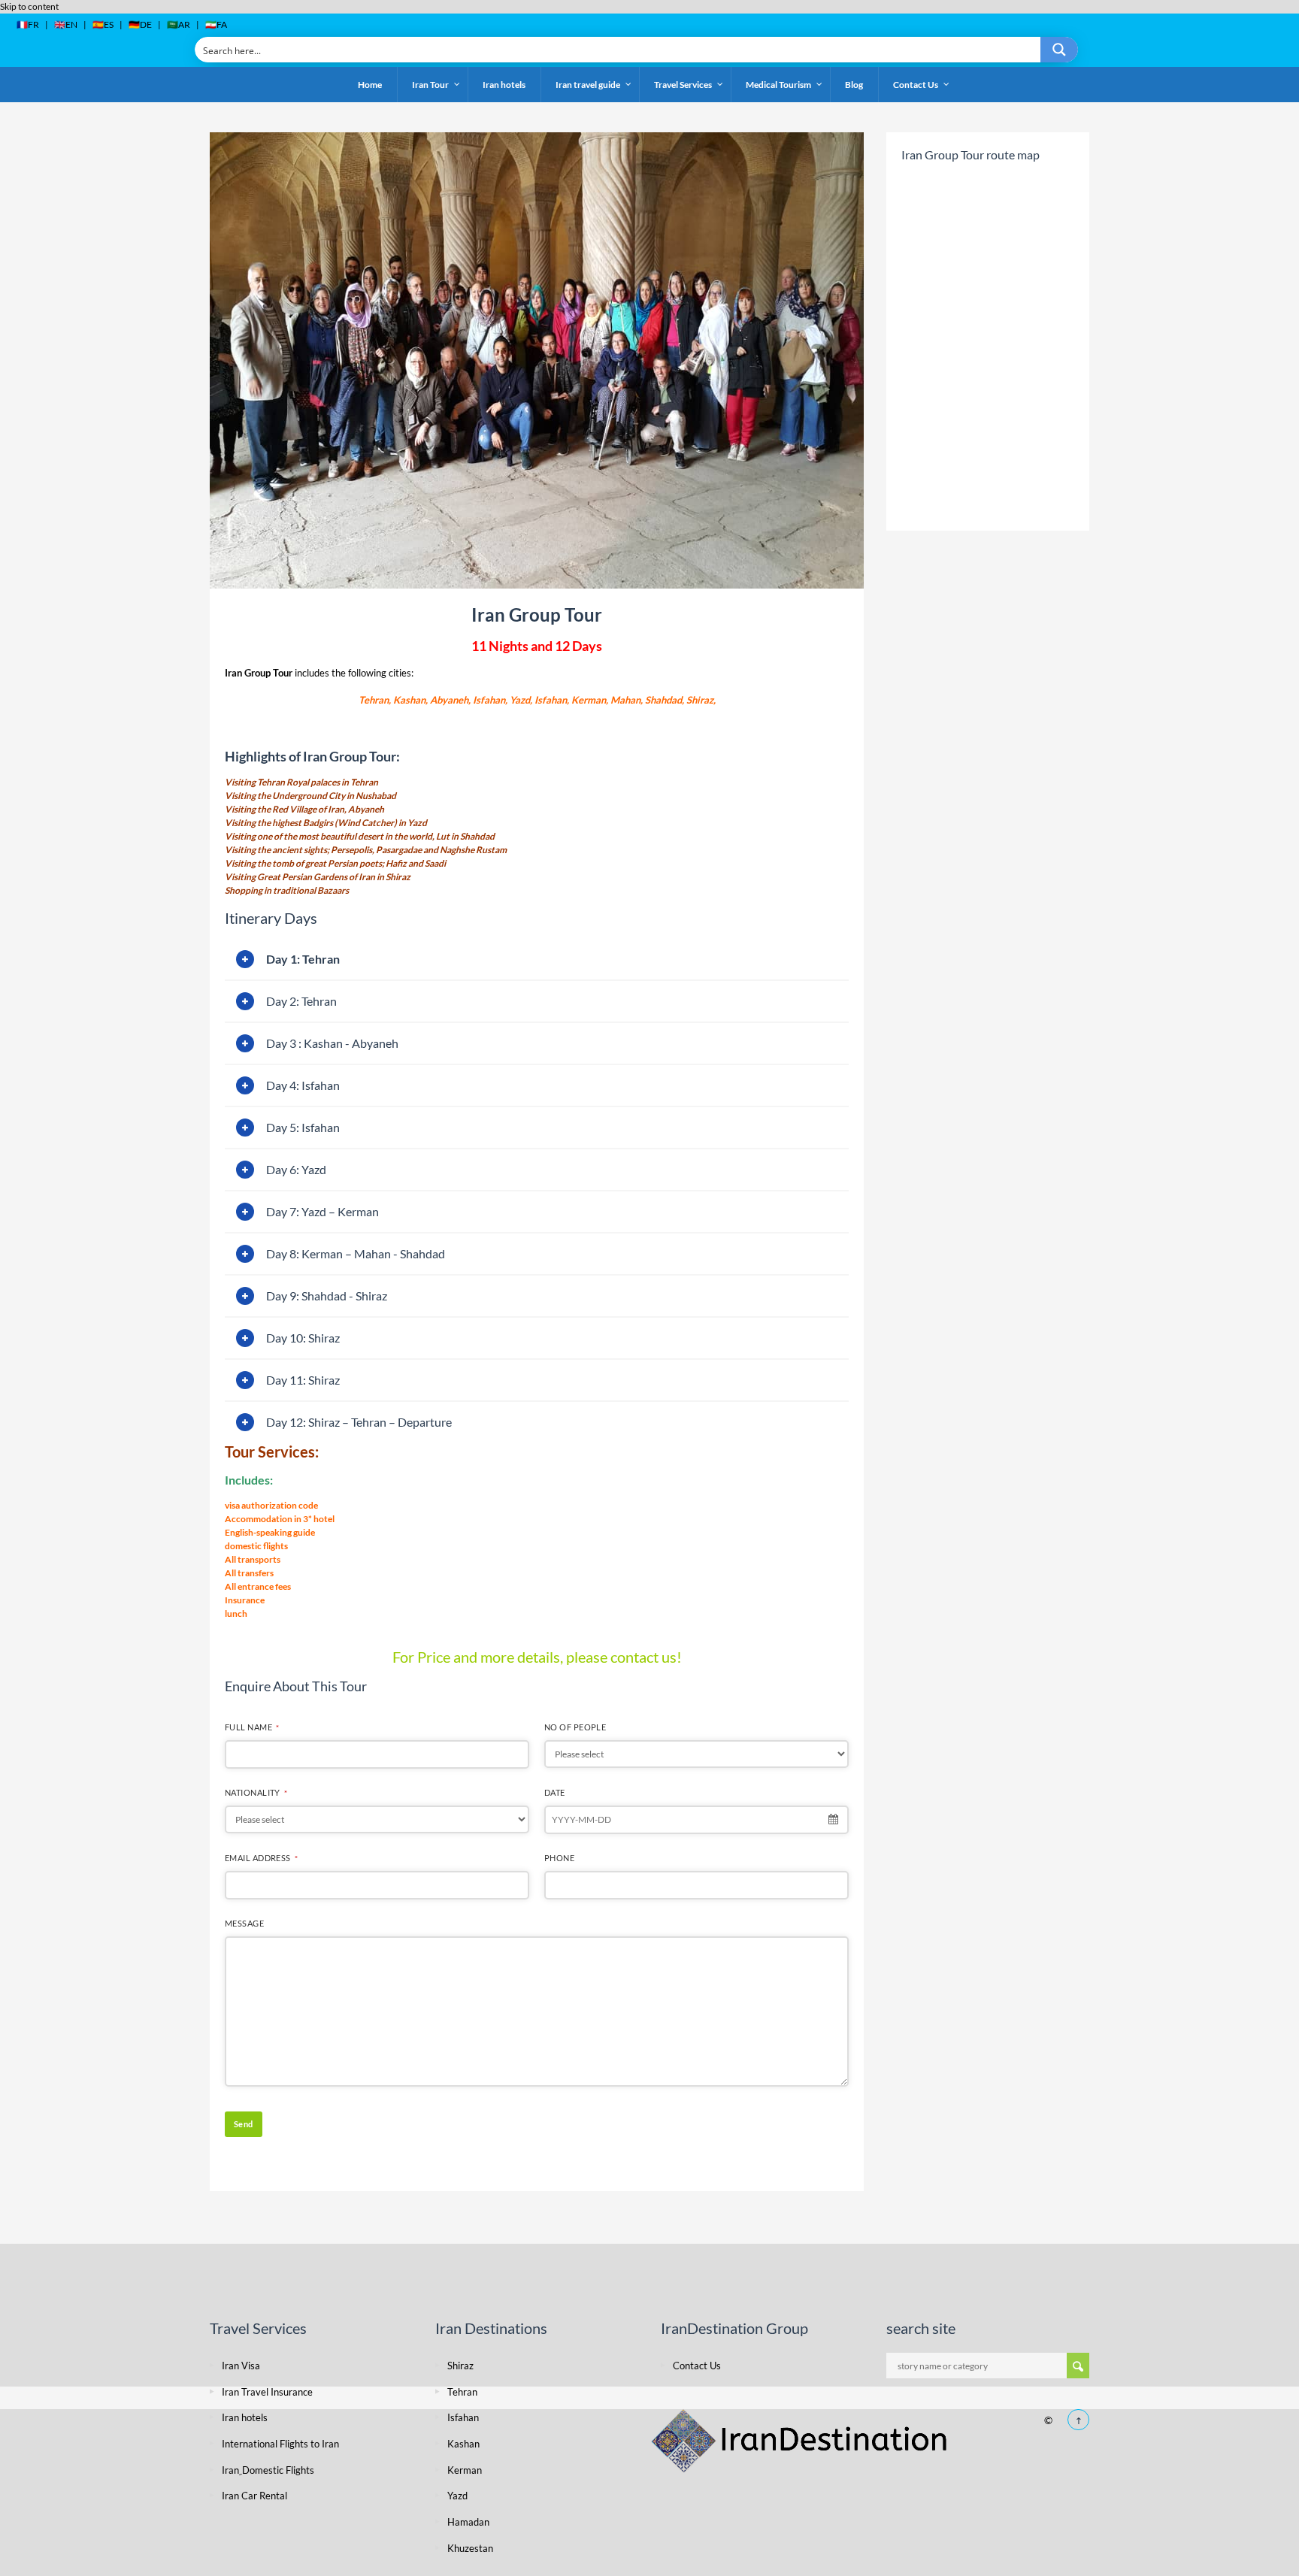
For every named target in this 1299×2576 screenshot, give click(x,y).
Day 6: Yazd (296, 1169)
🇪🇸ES (103, 24)
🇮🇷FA (216, 24)
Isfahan (463, 2417)
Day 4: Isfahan (303, 1085)
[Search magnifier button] (1059, 50)
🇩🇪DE (140, 24)
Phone (559, 1858)
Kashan (463, 2444)
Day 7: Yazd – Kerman (322, 1211)
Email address (261, 1858)
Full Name (252, 1727)
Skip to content (29, 6)
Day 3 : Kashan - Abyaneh (332, 1043)
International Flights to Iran (280, 2444)
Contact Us (697, 2366)
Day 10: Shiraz (303, 1338)
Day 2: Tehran (301, 1001)
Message (244, 1923)
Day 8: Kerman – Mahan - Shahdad (356, 1253)
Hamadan (468, 2522)
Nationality (256, 1792)
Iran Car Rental (254, 2496)
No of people (575, 1727)
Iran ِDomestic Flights (268, 2470)
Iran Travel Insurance (267, 2392)
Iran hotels (245, 2417)
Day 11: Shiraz (303, 1380)
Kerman (465, 2470)
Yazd (457, 2496)
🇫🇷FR (28, 24)
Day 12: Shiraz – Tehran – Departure (359, 1422)
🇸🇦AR (179, 24)
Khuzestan (470, 2548)
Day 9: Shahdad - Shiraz (327, 1296)
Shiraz (460, 2366)
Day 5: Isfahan (303, 1127)
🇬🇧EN (66, 24)
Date (555, 1792)
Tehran (462, 2392)
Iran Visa (241, 2366)
